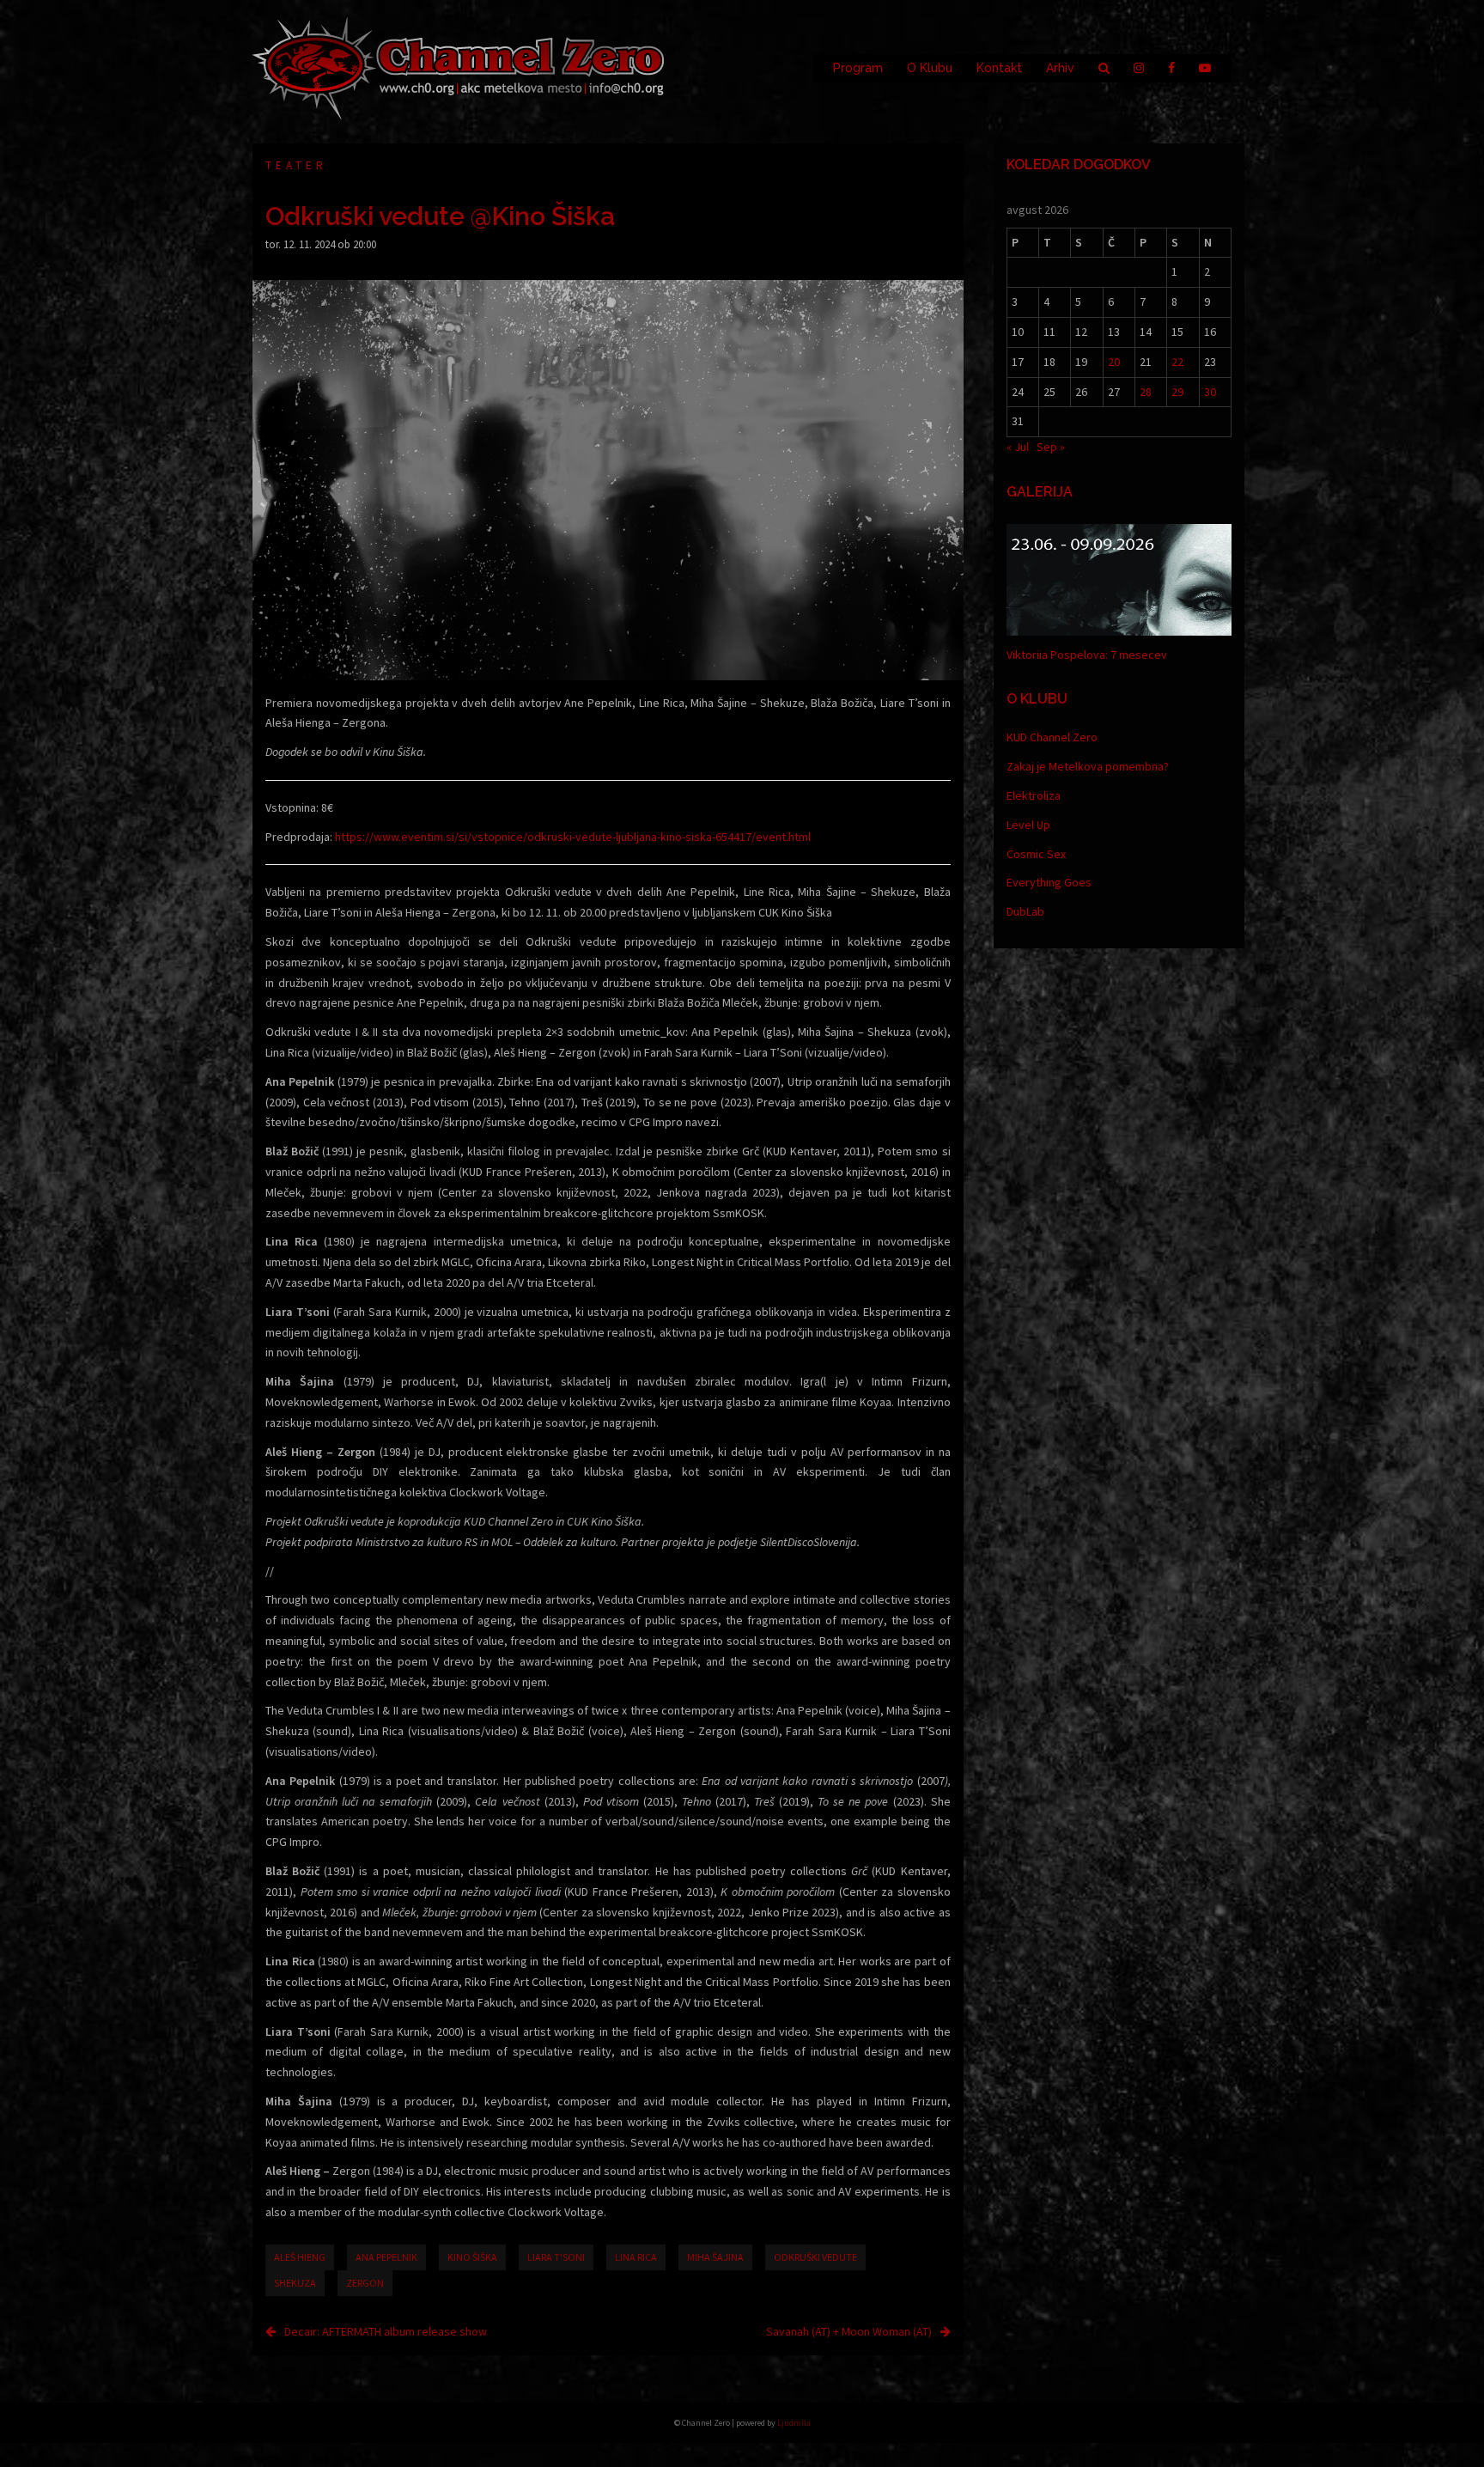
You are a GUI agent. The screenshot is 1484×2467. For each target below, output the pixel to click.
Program (858, 68)
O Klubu (930, 68)
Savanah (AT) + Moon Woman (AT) (849, 2331)
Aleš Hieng (300, 2257)
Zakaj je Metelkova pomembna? (1088, 766)
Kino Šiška (472, 2257)
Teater (296, 165)
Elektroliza (1034, 795)
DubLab (1025, 911)
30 (1210, 392)
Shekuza (295, 2283)
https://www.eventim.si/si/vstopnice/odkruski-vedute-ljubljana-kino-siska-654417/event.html (573, 837)
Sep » (1051, 447)
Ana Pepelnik (386, 2257)
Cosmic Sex (1036, 854)
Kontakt (999, 68)
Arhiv (1060, 68)
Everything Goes (1049, 882)
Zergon (365, 2283)
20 (1114, 362)
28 (1146, 392)
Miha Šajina (715, 2257)
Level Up (1028, 825)
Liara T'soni (556, 2257)
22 (1177, 362)
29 (1177, 392)
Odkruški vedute (815, 2257)
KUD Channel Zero (1052, 737)
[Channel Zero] (459, 67)
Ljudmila (794, 2423)
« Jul (1018, 447)
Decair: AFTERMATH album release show (386, 2331)
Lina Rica (636, 2257)
